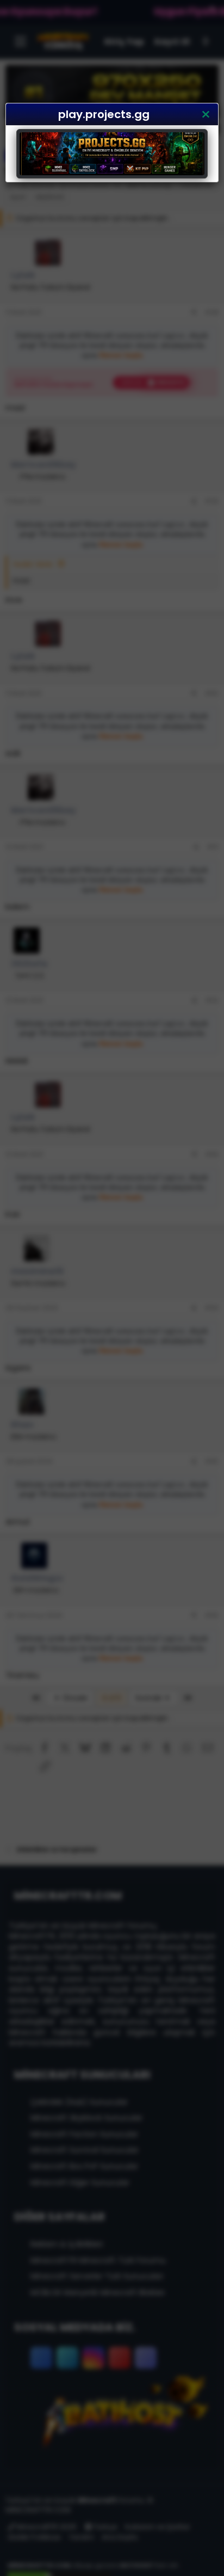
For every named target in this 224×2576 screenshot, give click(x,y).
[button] (206, 114)
